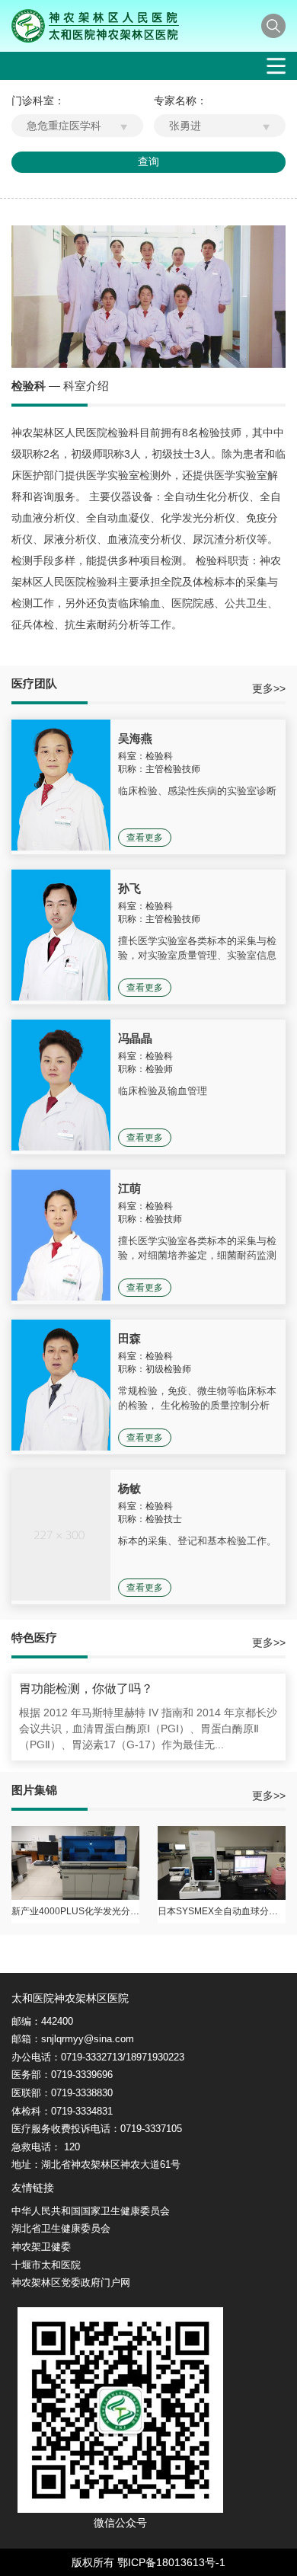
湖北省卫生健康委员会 (61, 2228)
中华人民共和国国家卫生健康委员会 (91, 2211)
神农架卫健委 (41, 2247)
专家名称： (180, 101)
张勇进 (185, 126)
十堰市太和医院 (46, 2265)
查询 (148, 161)
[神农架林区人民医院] (95, 26)
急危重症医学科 (64, 126)
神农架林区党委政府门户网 (71, 2282)
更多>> (269, 688)
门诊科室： (38, 101)
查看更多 (145, 838)
